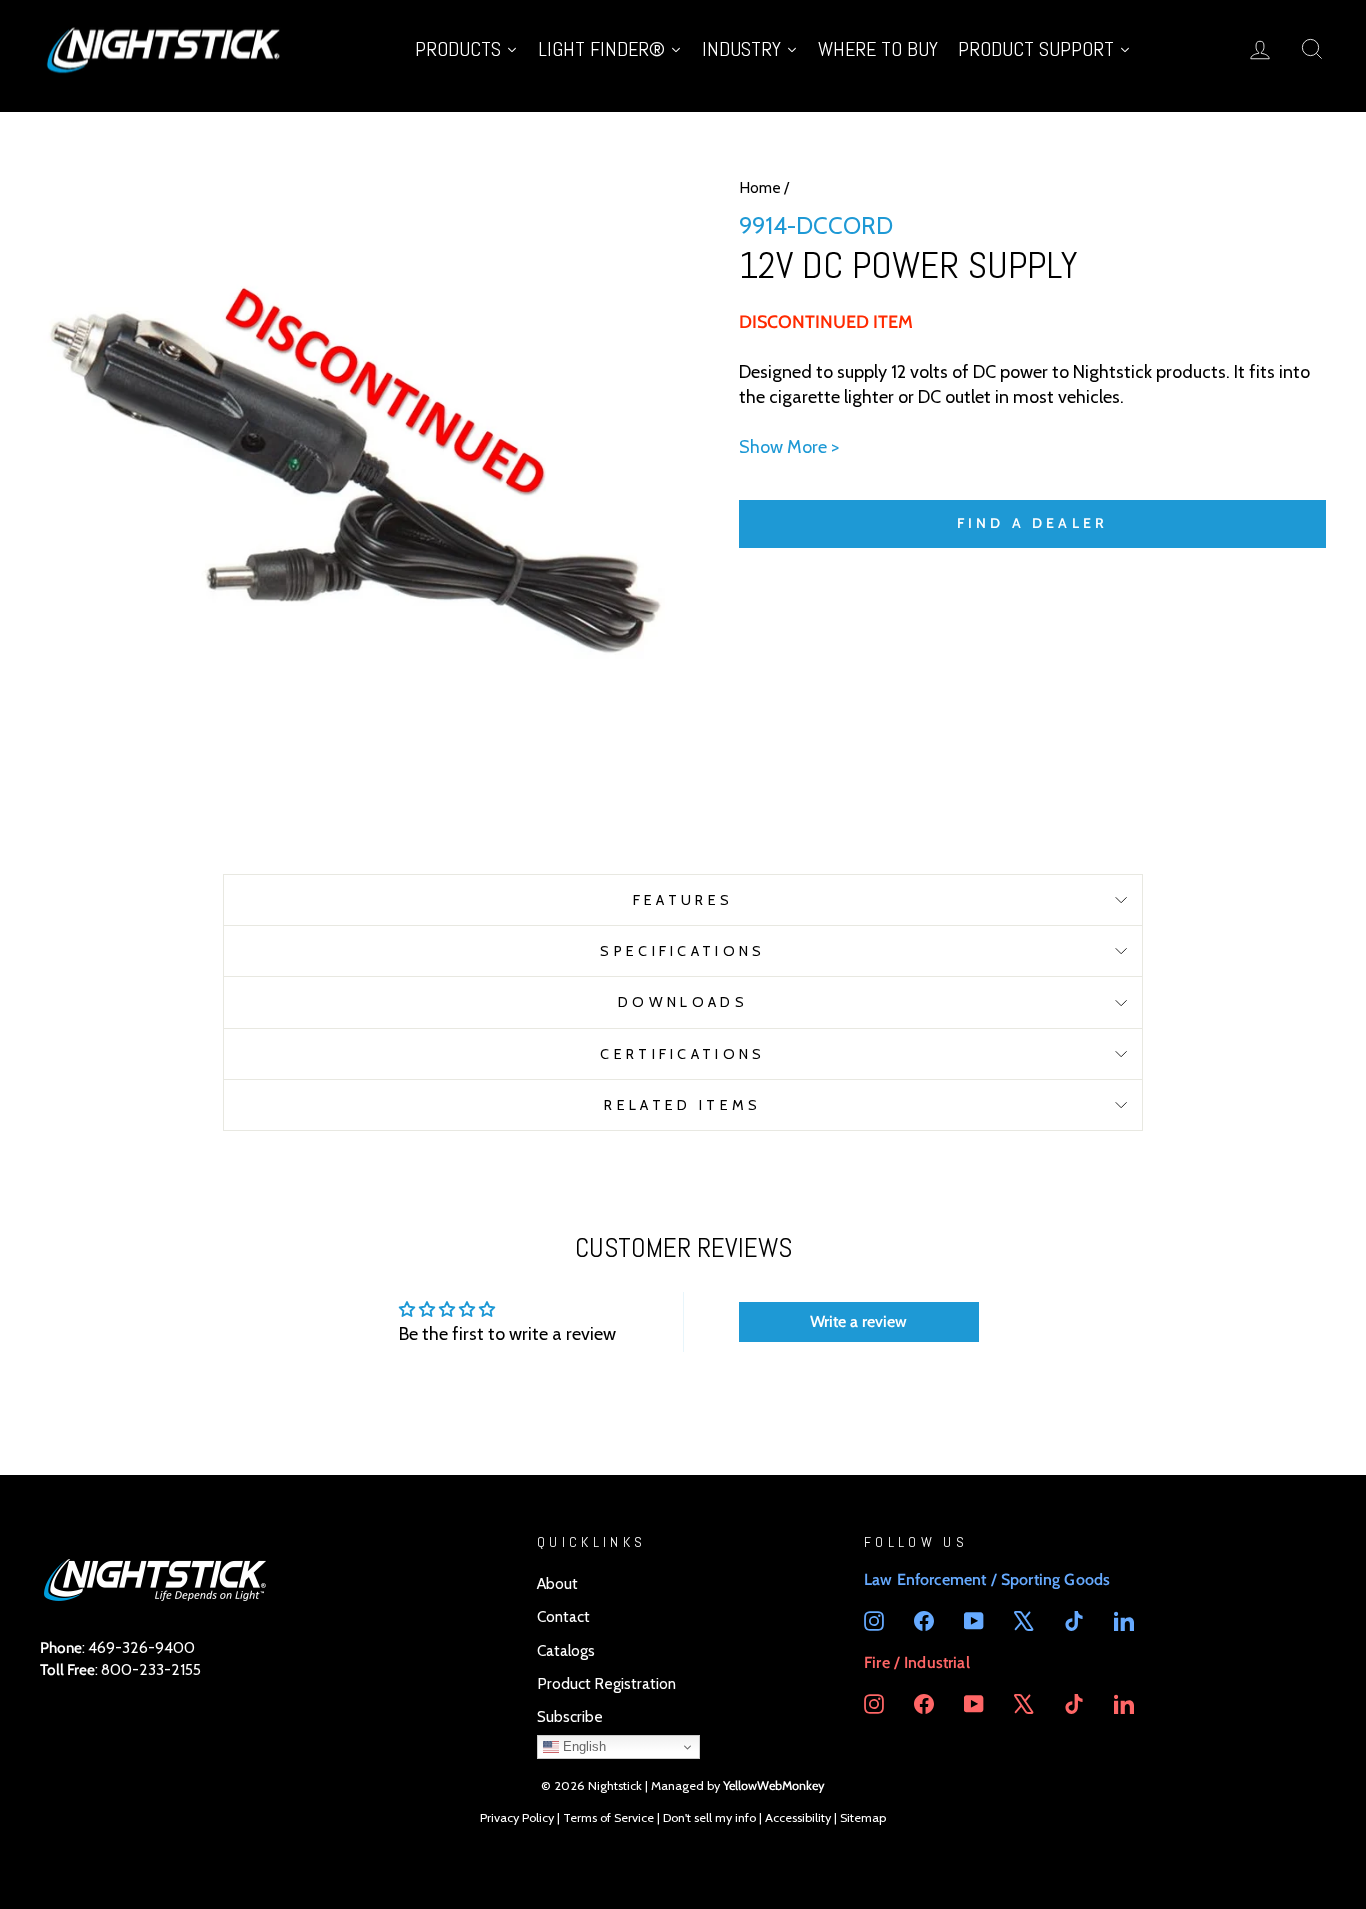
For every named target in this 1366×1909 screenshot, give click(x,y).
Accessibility (798, 1817)
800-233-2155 (151, 1669)
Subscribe (570, 1716)
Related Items (682, 1105)
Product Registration (606, 1683)
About (557, 1583)
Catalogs (566, 1650)
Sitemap (863, 1817)
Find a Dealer (1033, 523)
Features (683, 900)
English (582, 1746)
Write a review (858, 1321)
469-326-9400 (141, 1647)
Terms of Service (608, 1817)
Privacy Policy (517, 1817)
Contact (563, 1616)
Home (760, 187)
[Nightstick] (165, 48)
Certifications (682, 1054)
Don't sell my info (709, 1817)
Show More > (789, 447)
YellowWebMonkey (774, 1785)
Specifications (682, 951)
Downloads (683, 1002)
